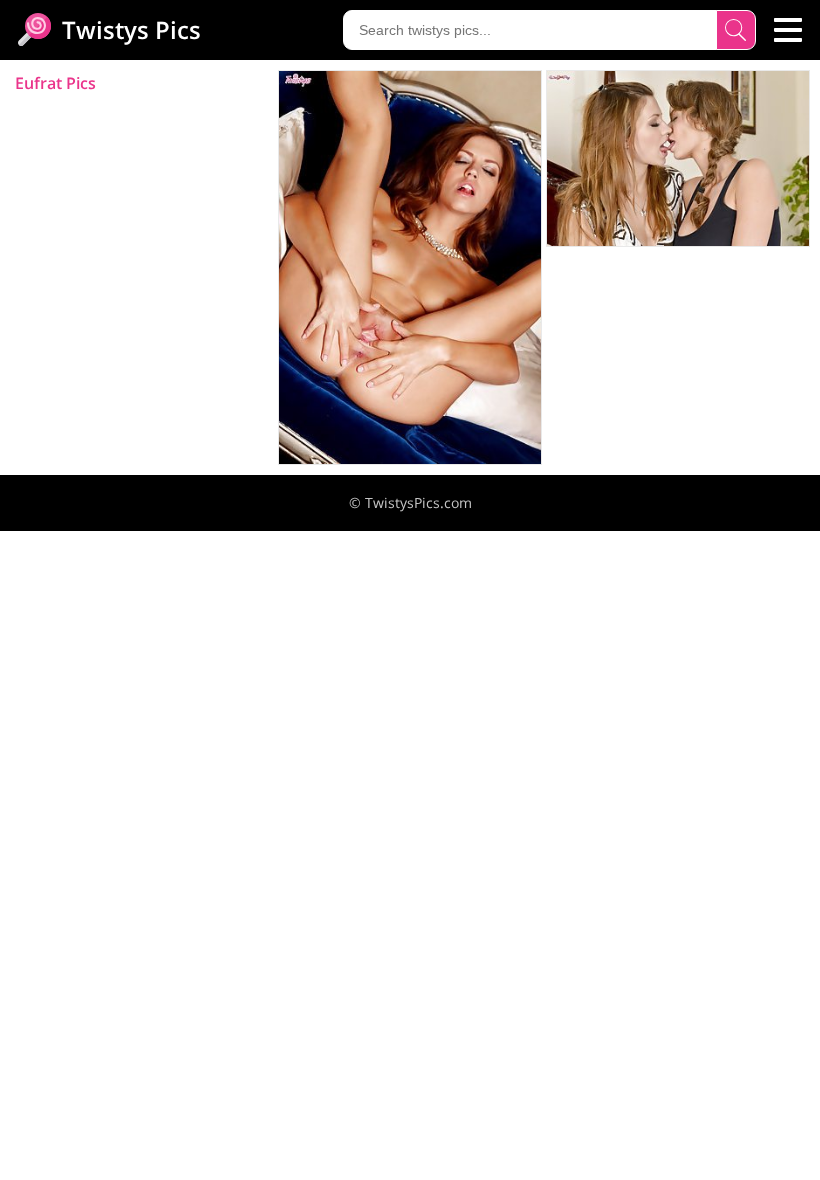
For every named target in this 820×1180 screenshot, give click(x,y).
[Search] (736, 30)
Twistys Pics (128, 29)
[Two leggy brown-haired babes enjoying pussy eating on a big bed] (678, 158)
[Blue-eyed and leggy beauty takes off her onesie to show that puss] (410, 267)
